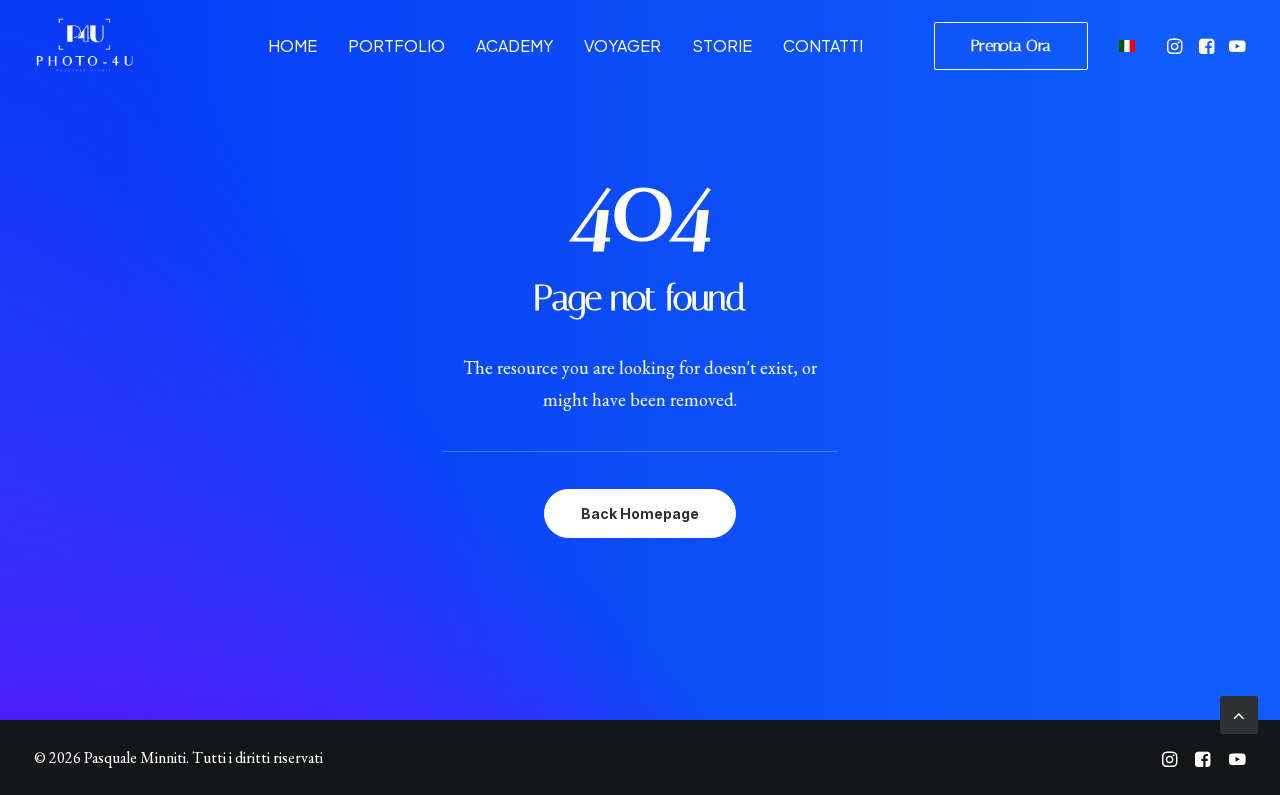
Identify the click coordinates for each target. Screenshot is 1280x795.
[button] (1176, 45)
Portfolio (396, 45)
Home (292, 45)
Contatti (823, 45)
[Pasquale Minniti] (84, 45)
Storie (722, 45)
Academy (514, 45)
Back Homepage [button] (640, 513)
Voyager (622, 45)
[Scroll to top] (1239, 712)
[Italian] (1124, 45)
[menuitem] (292, 45)
